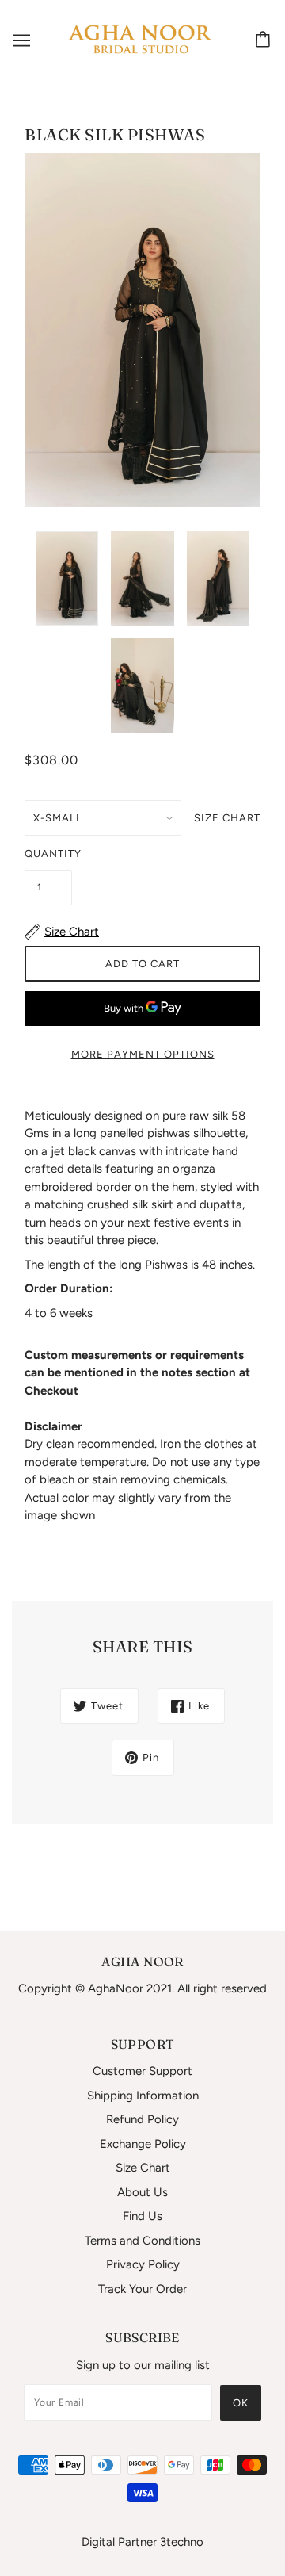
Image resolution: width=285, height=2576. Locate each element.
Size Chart (143, 2168)
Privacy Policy (143, 2264)
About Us (142, 2192)
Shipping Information (143, 2096)
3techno (182, 2542)
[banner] (139, 40)
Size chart (227, 818)
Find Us (142, 2216)
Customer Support (142, 2071)
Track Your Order (142, 2289)
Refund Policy (142, 2119)
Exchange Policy (143, 2144)
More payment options (143, 1054)
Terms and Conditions (142, 2241)
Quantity (48, 854)
